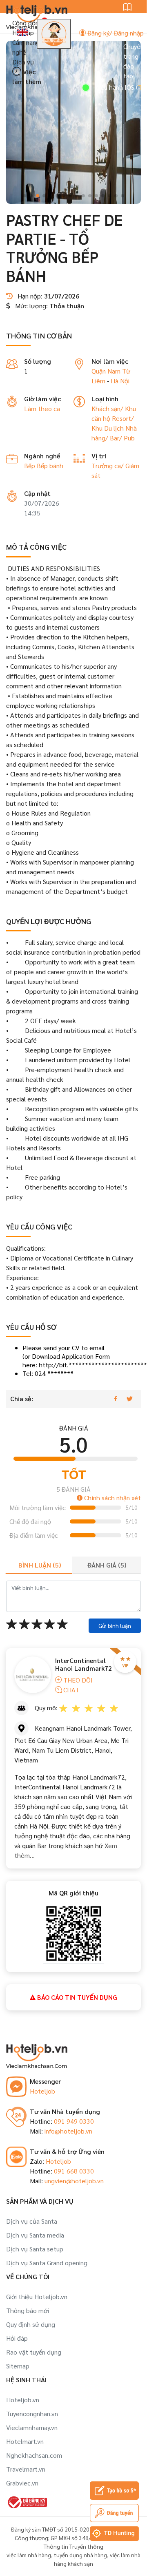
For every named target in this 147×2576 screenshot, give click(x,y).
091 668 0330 (74, 2171)
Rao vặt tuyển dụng (34, 2352)
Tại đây (130, 87)
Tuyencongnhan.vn (32, 2413)
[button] (24, 196)
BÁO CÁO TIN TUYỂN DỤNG (76, 1997)
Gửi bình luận (115, 1625)
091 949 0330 (74, 2121)
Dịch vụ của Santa (32, 2221)
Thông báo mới (28, 2310)
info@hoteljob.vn (68, 2131)
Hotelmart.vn (25, 2441)
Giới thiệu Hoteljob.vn (37, 2296)
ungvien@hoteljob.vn (74, 2181)
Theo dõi (77, 1680)
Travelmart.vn (26, 2469)
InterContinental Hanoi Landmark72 (84, 1664)
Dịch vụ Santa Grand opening (47, 2263)
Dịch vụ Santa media (35, 2235)
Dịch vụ (23, 62)
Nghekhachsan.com (34, 2455)
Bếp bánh (50, 465)
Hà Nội (120, 381)
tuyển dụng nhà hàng (80, 2555)
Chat (70, 1690)
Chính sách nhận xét (112, 1498)
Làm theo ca (42, 408)
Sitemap (18, 2366)
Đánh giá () (107, 1565)
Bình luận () (40, 1565)
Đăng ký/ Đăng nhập (115, 33)
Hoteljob (42, 2091)
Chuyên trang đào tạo (134, 61)
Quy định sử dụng (31, 2324)
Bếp (30, 465)
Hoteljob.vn (23, 2400)
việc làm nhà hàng (29, 2555)
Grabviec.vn (22, 2483)
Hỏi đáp (17, 2338)
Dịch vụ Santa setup (35, 2249)
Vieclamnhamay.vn (32, 2427)
